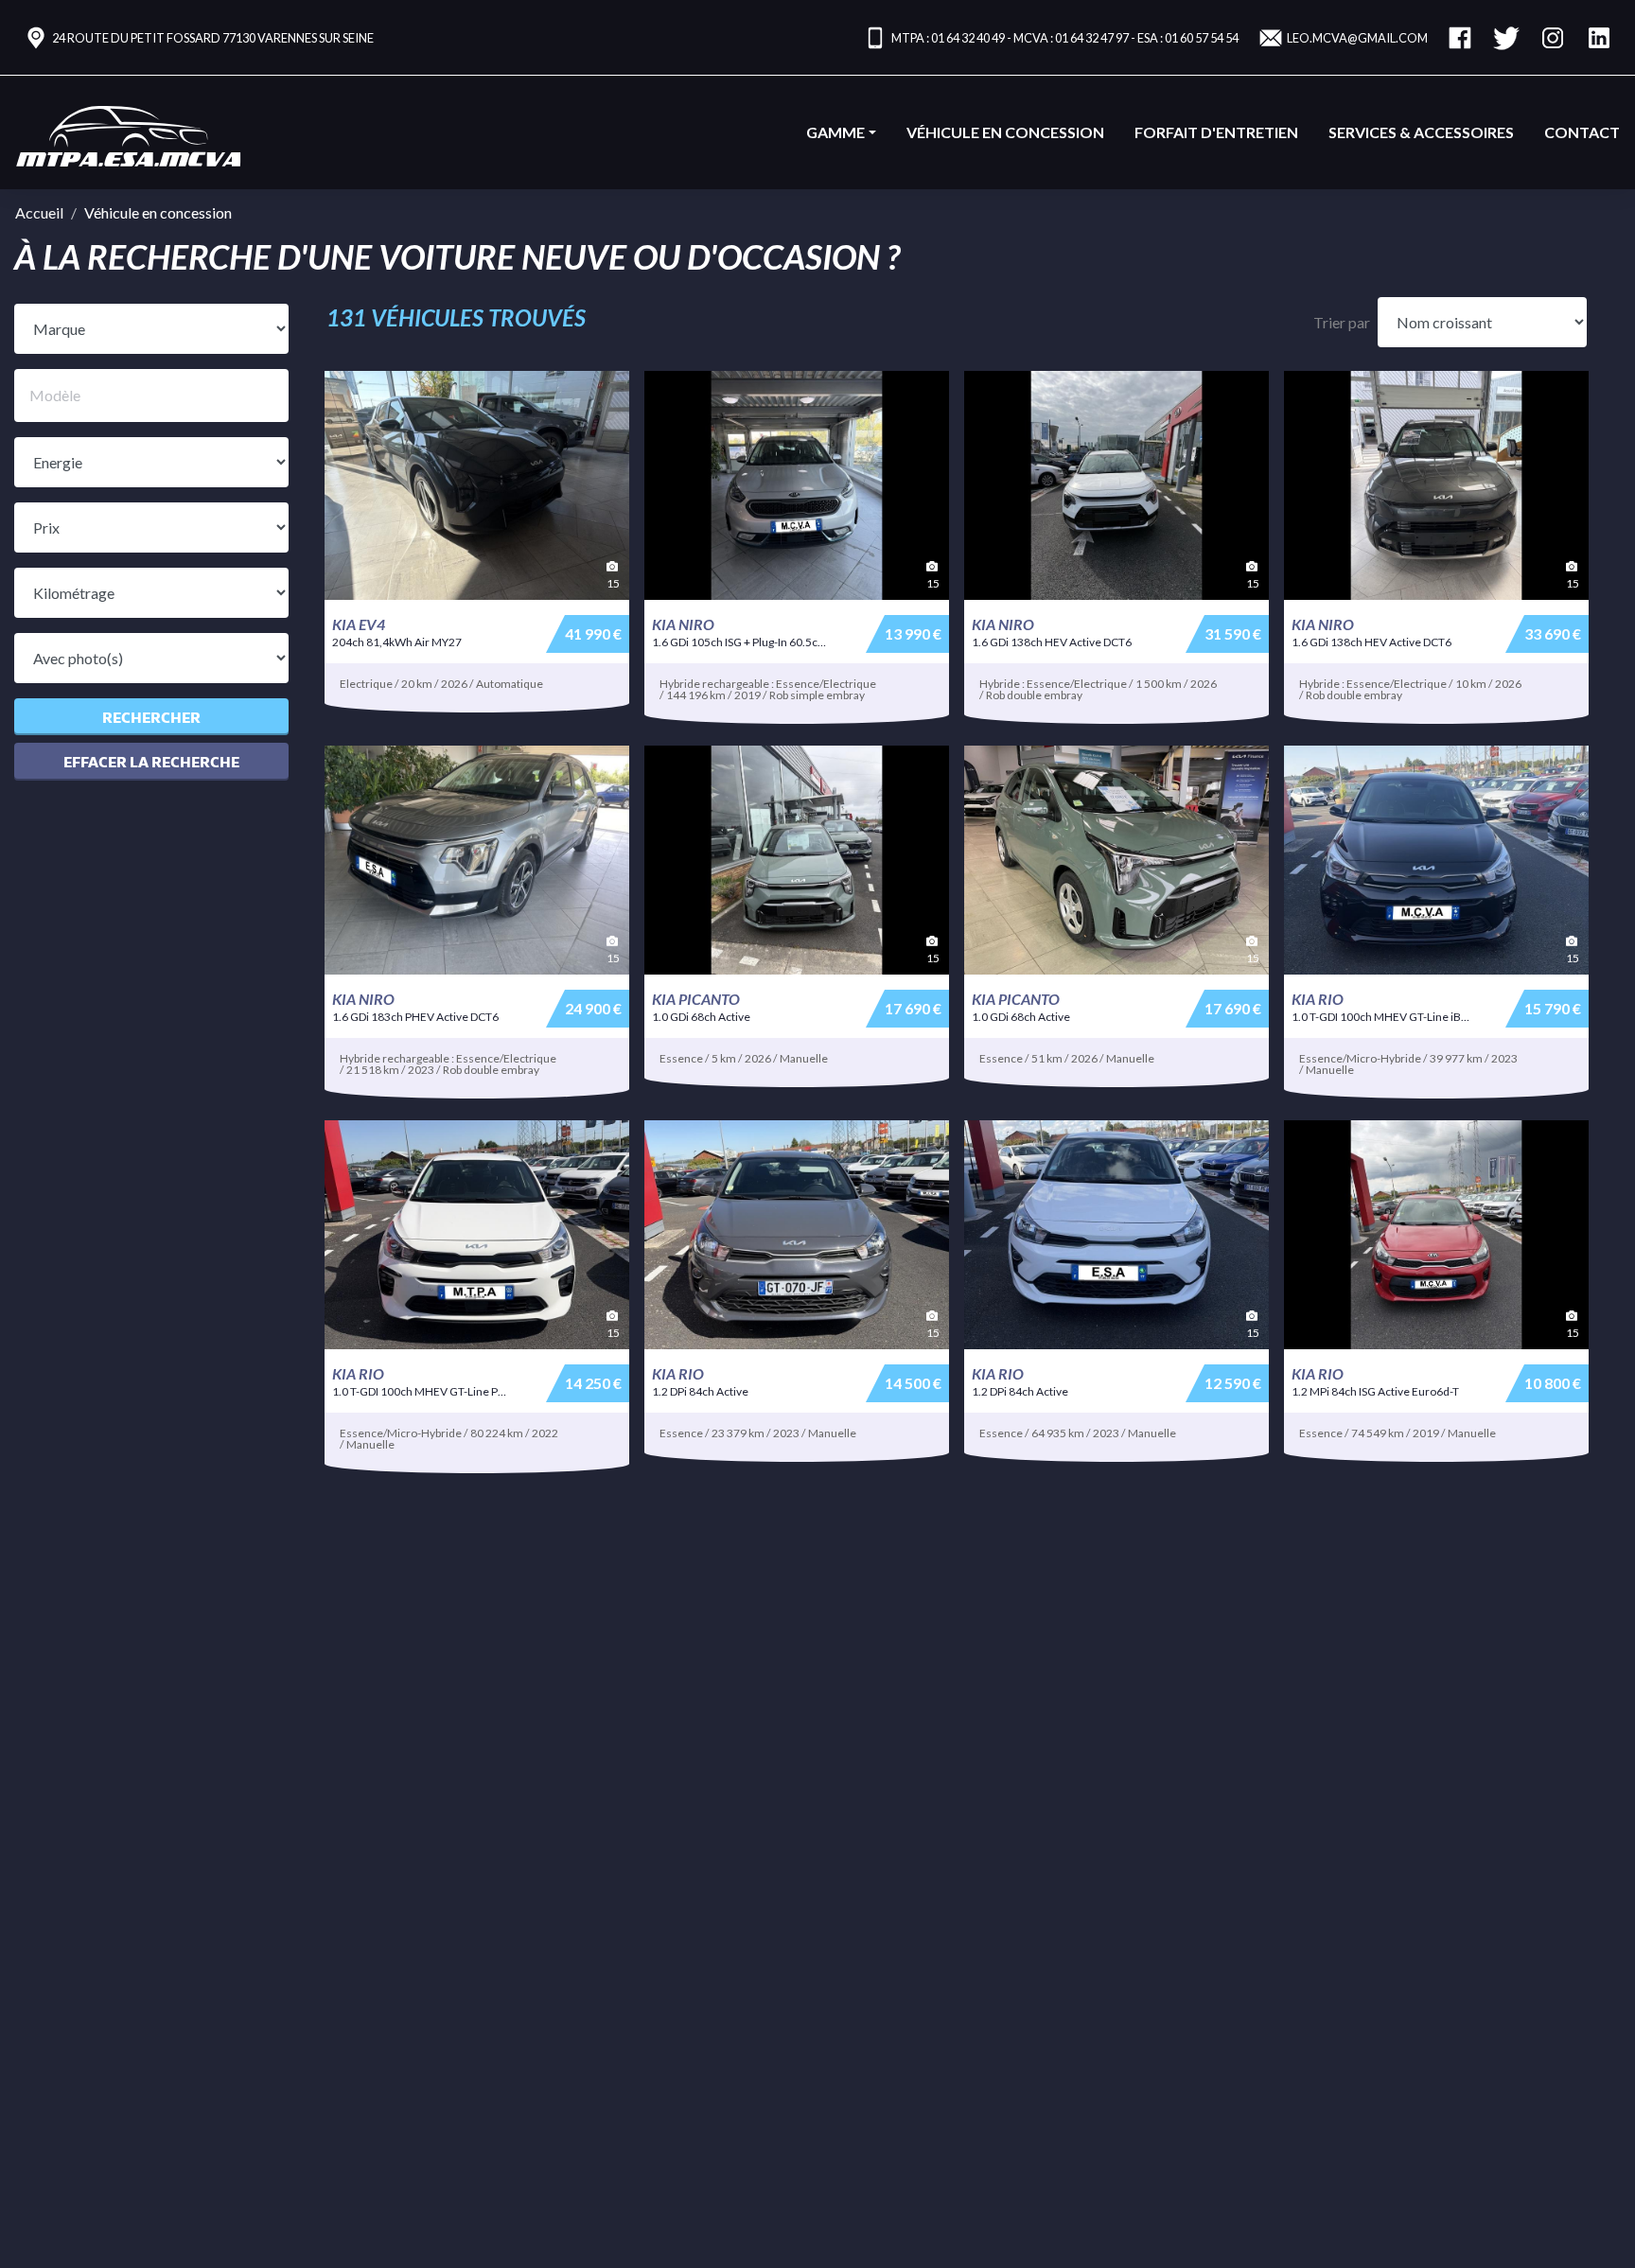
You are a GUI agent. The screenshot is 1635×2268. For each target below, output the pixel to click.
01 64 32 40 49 (968, 38)
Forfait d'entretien (1216, 132)
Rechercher (151, 717)
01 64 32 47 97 (1092, 38)
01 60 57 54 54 (1202, 38)
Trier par (1342, 322)
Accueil (39, 212)
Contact (1582, 132)
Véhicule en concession (1005, 132)
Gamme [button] (835, 132)
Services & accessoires (1421, 132)
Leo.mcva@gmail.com (1357, 38)
